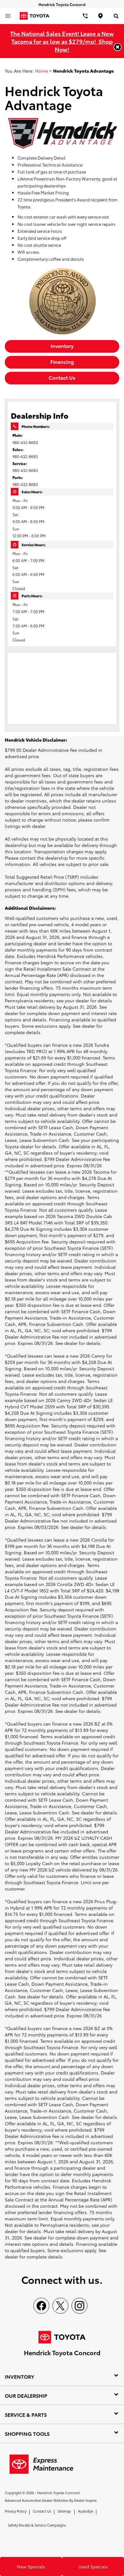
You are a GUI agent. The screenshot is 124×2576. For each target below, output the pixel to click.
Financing (62, 361)
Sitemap (64, 2511)
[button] (117, 47)
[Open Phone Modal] (85, 16)
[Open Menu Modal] (8, 16)
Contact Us (62, 377)
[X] (60, 2306)
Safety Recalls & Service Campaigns (37, 2525)
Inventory (62, 346)
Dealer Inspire (85, 2500)
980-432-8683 (25, 442)
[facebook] (41, 2306)
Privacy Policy (16, 2511)
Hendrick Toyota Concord (58, 2493)
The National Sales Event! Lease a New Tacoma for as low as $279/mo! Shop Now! (62, 41)
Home (41, 71)
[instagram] (79, 2306)
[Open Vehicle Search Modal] (116, 16)
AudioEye (86, 2511)
